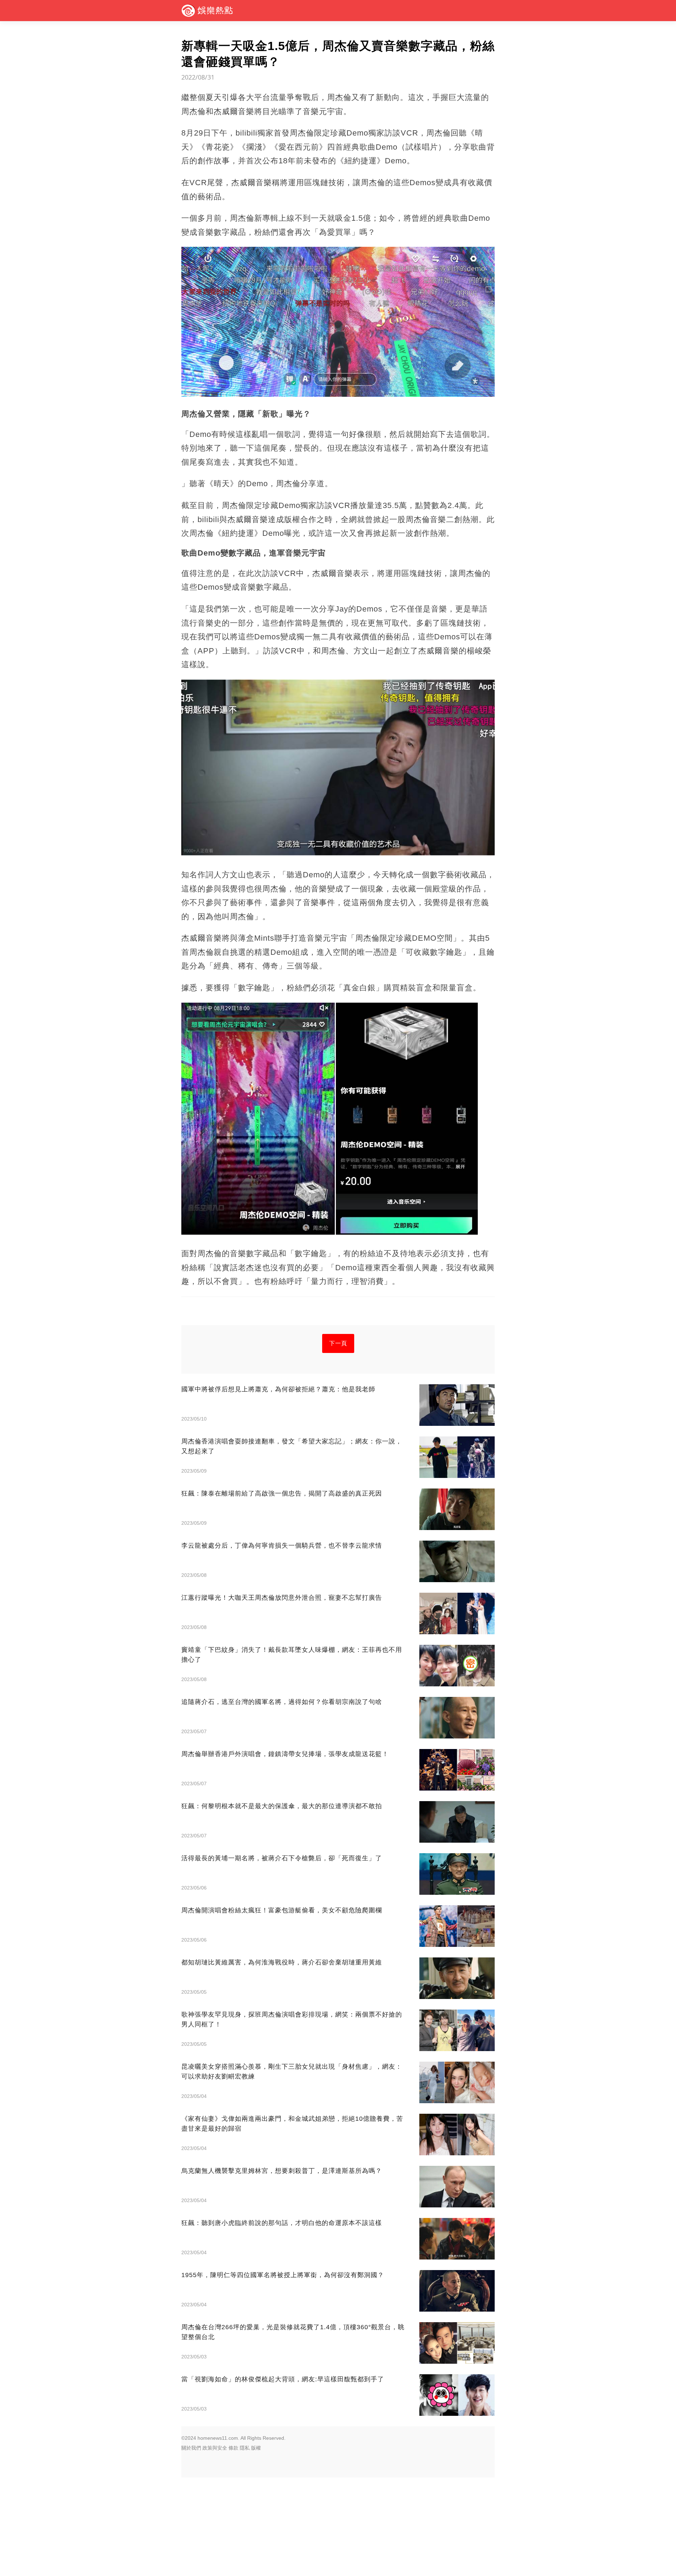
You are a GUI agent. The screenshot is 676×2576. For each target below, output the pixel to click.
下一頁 (338, 1343)
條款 (233, 2448)
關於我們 (191, 2448)
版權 (256, 2448)
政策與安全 (215, 2448)
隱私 (245, 2448)
